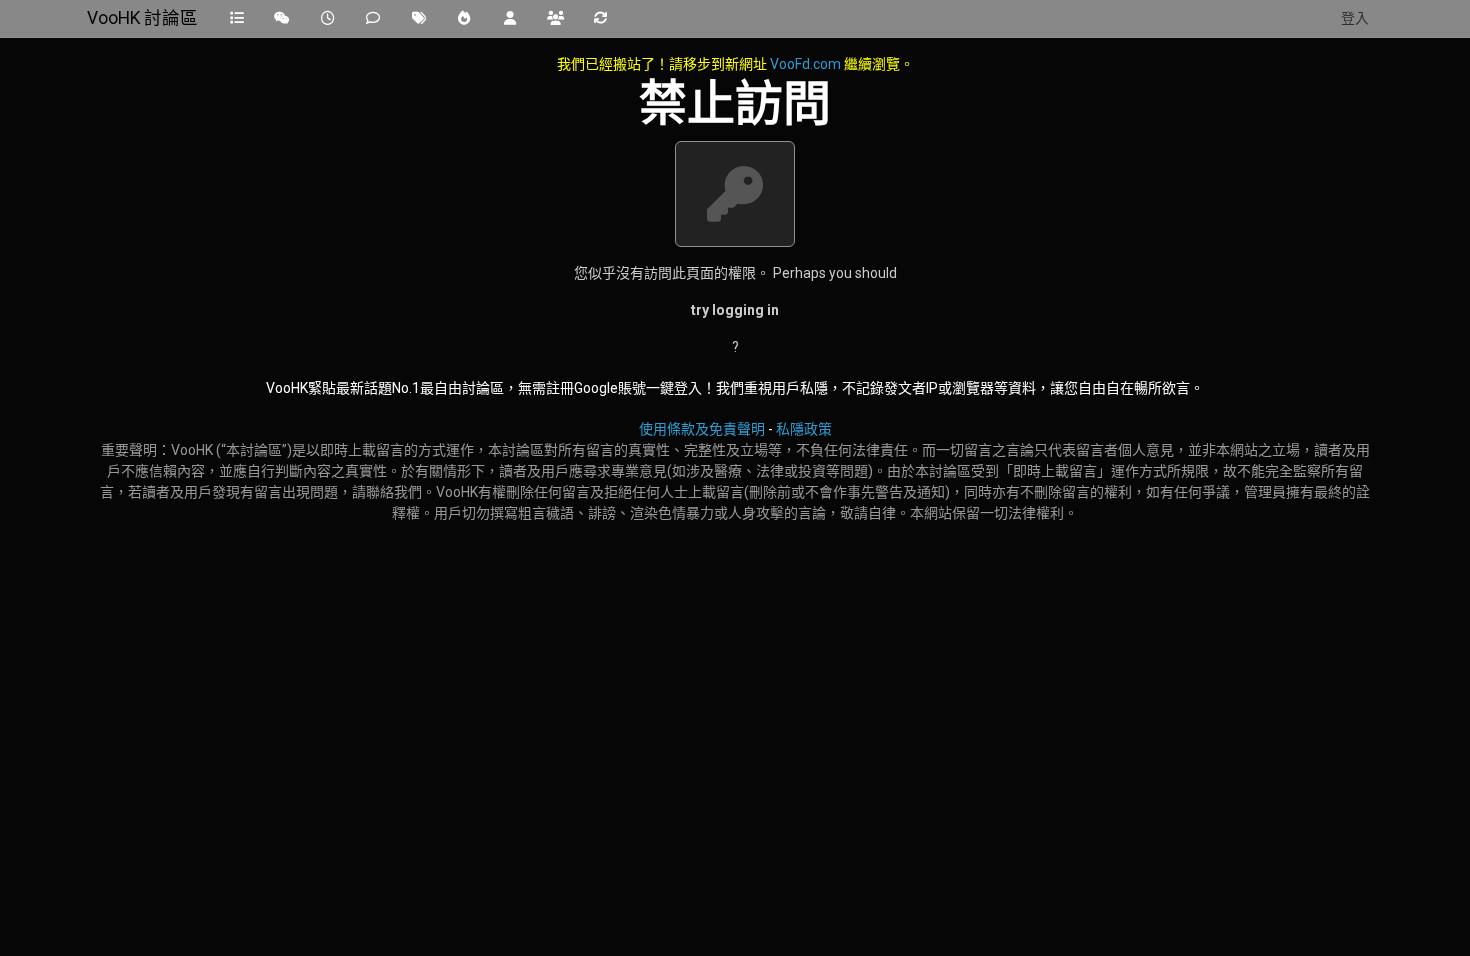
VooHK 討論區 (142, 18)
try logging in (735, 310)
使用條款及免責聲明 (702, 429)
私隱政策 (804, 429)
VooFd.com (805, 64)
